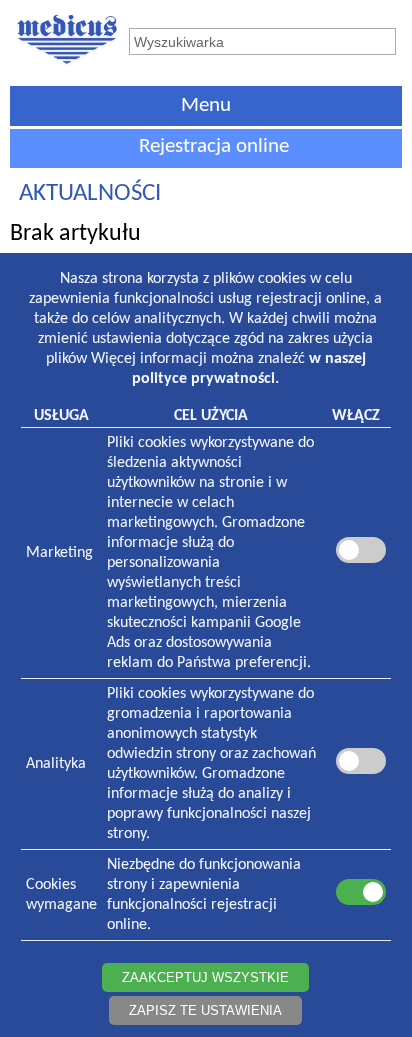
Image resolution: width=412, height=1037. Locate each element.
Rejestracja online (214, 146)
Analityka (56, 764)
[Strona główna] (67, 63)
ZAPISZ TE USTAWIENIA (205, 1010)
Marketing (59, 553)
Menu (206, 105)
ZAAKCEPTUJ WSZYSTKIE (205, 977)
